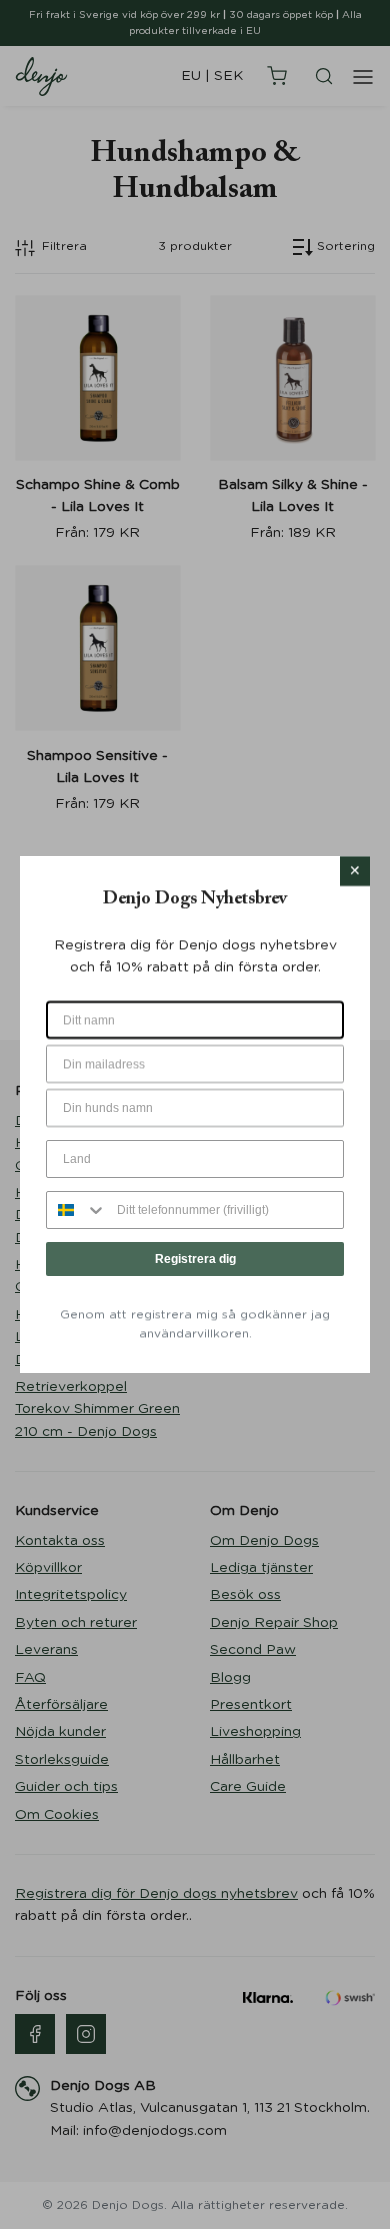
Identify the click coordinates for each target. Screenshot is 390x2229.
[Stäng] (355, 871)
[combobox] (77, 1210)
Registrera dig (195, 1259)
